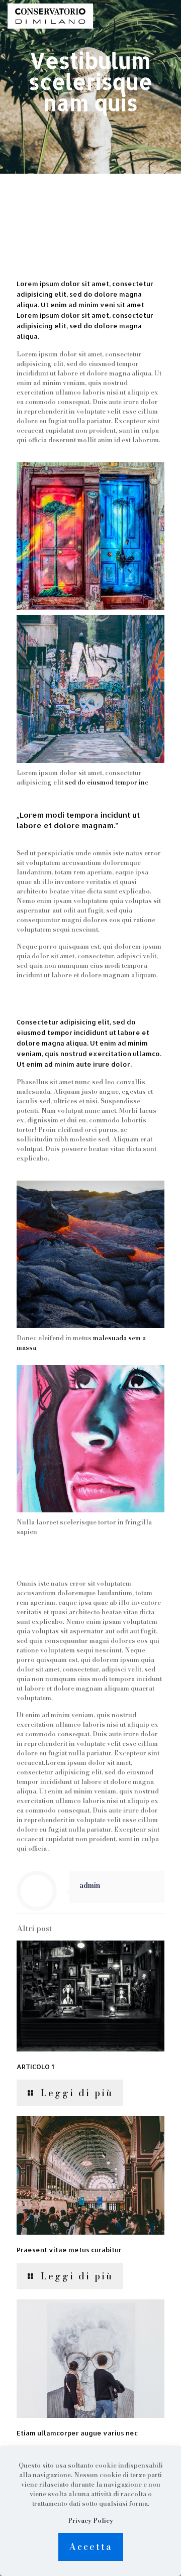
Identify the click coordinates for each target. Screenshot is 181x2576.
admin (90, 1885)
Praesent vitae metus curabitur (69, 2250)
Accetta (91, 2547)
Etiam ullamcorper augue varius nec (77, 2433)
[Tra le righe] (50, 15)
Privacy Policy (90, 2521)
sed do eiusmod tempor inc (107, 782)
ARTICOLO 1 (35, 2067)
